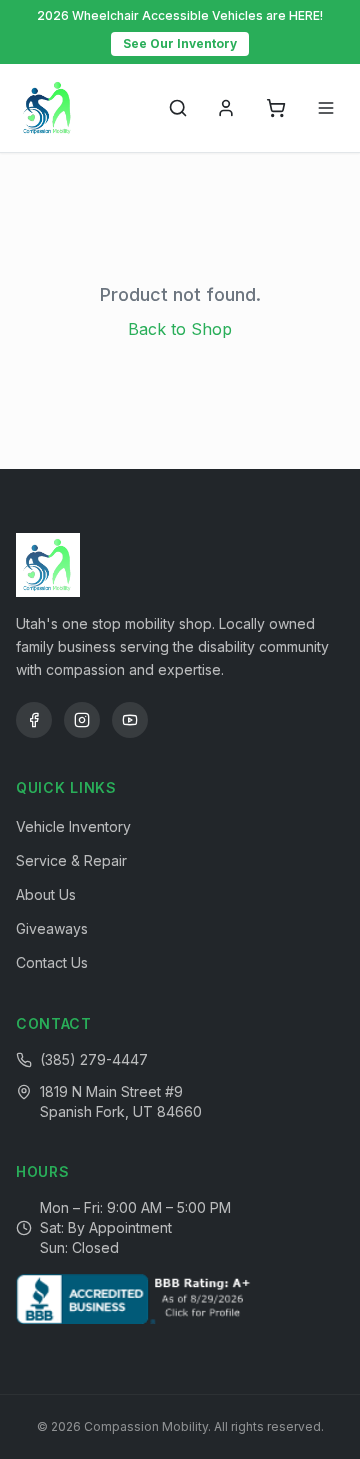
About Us (46, 894)
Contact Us (52, 962)
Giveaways (52, 928)
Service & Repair (71, 860)
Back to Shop (180, 329)
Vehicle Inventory (73, 826)
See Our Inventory (180, 43)
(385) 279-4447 (94, 1059)
